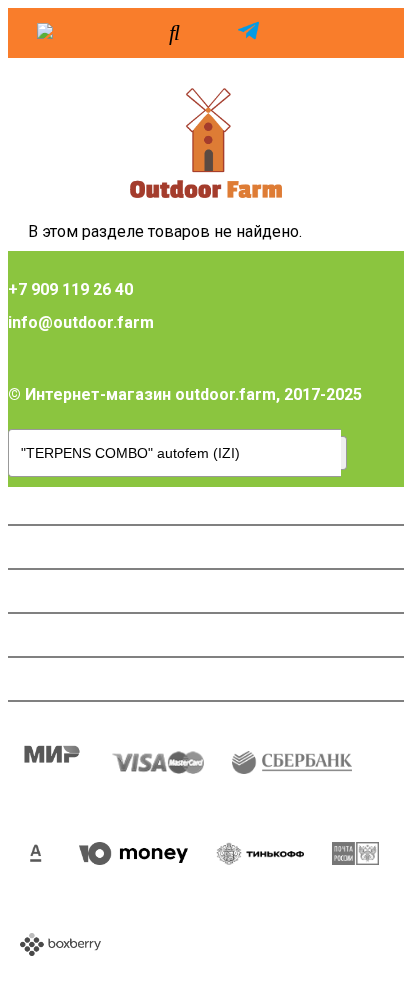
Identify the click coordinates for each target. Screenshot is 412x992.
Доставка (58, 547)
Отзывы (52, 635)
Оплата (48, 503)
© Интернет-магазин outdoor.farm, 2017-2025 (185, 394)
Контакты (58, 679)
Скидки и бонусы (86, 591)
